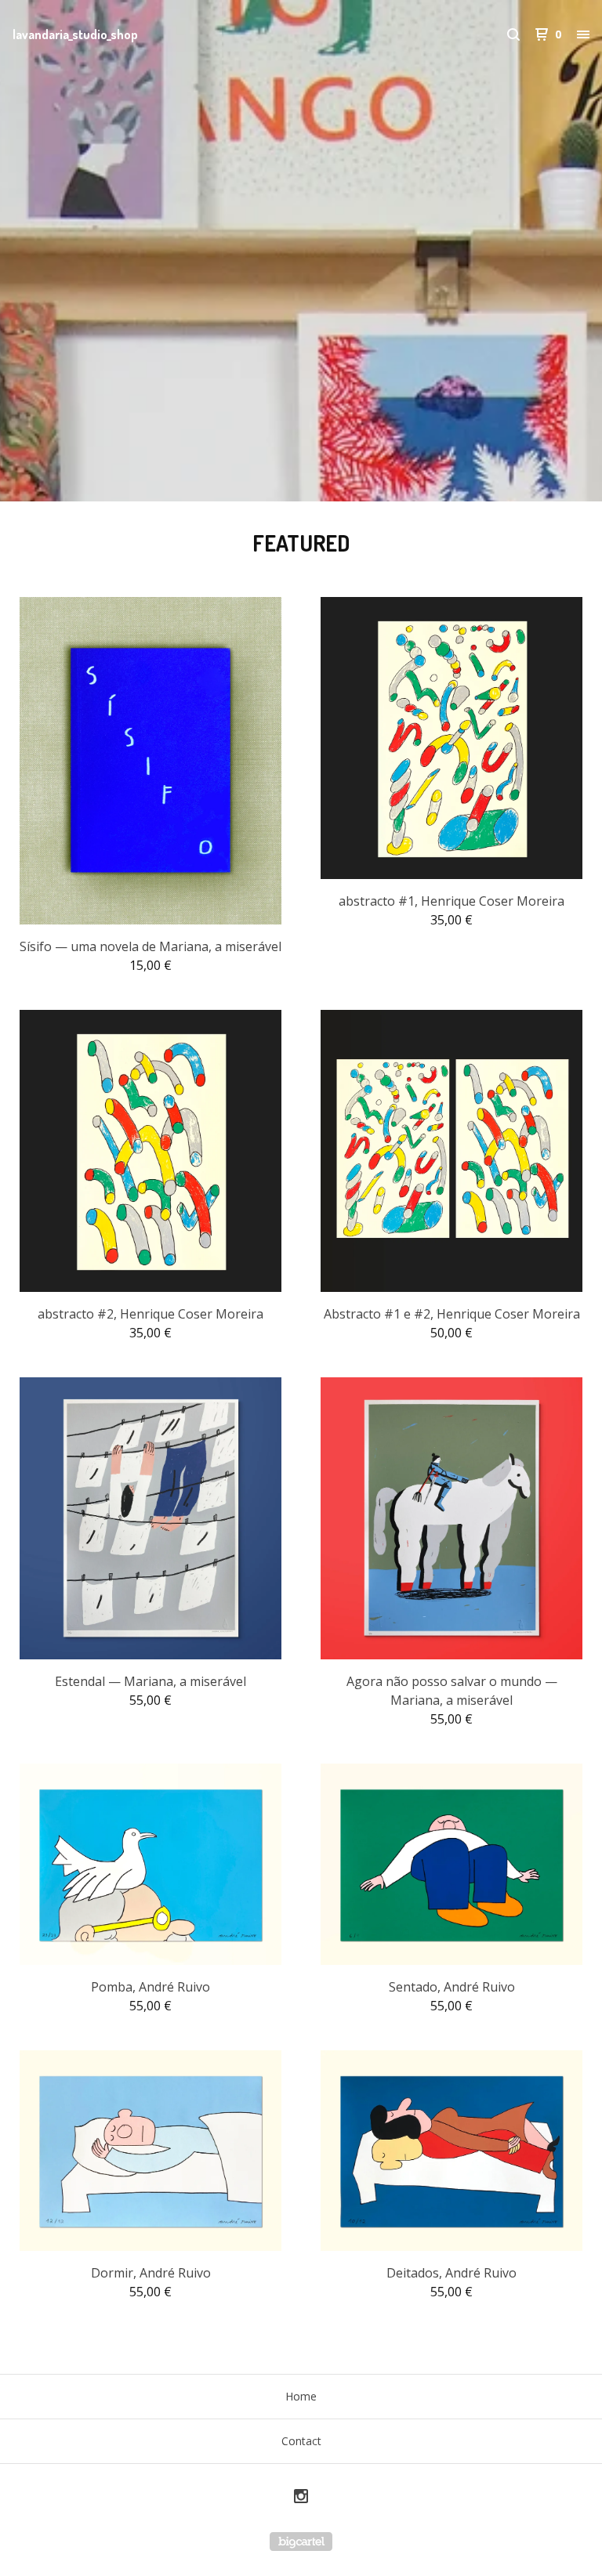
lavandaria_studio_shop (75, 34)
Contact (301, 2441)
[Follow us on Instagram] (301, 2498)
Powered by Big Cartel (301, 2542)
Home (301, 2396)
